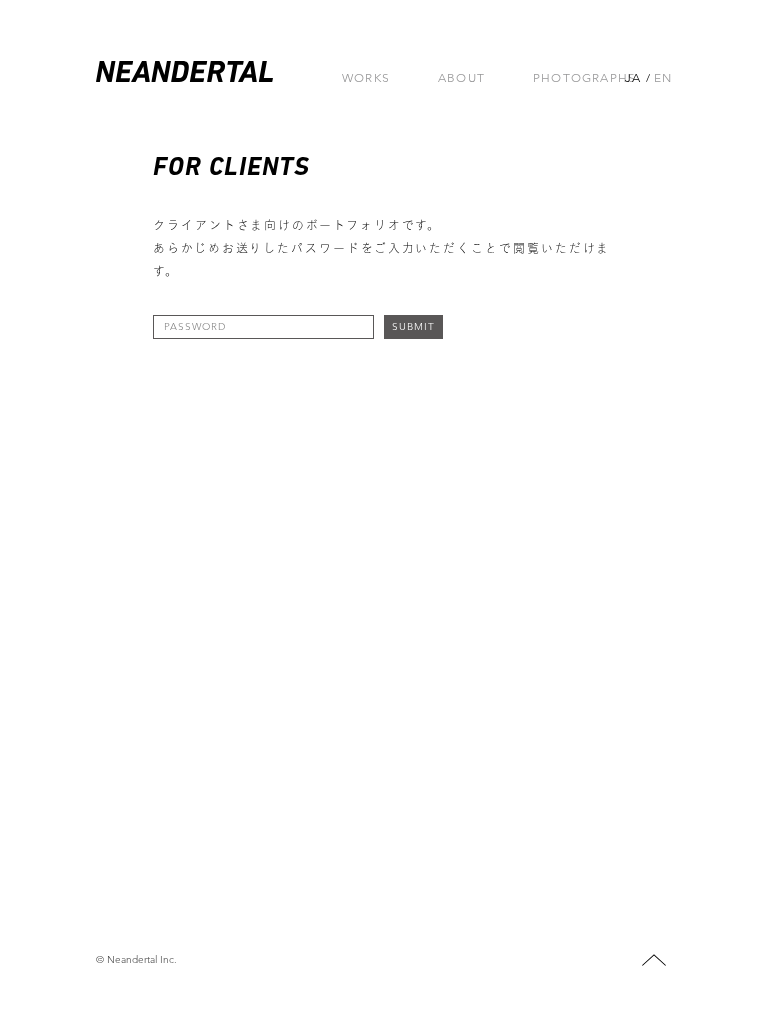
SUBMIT (413, 326)
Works (366, 78)
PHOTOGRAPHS (584, 78)
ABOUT (461, 78)
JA (633, 78)
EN (663, 78)
